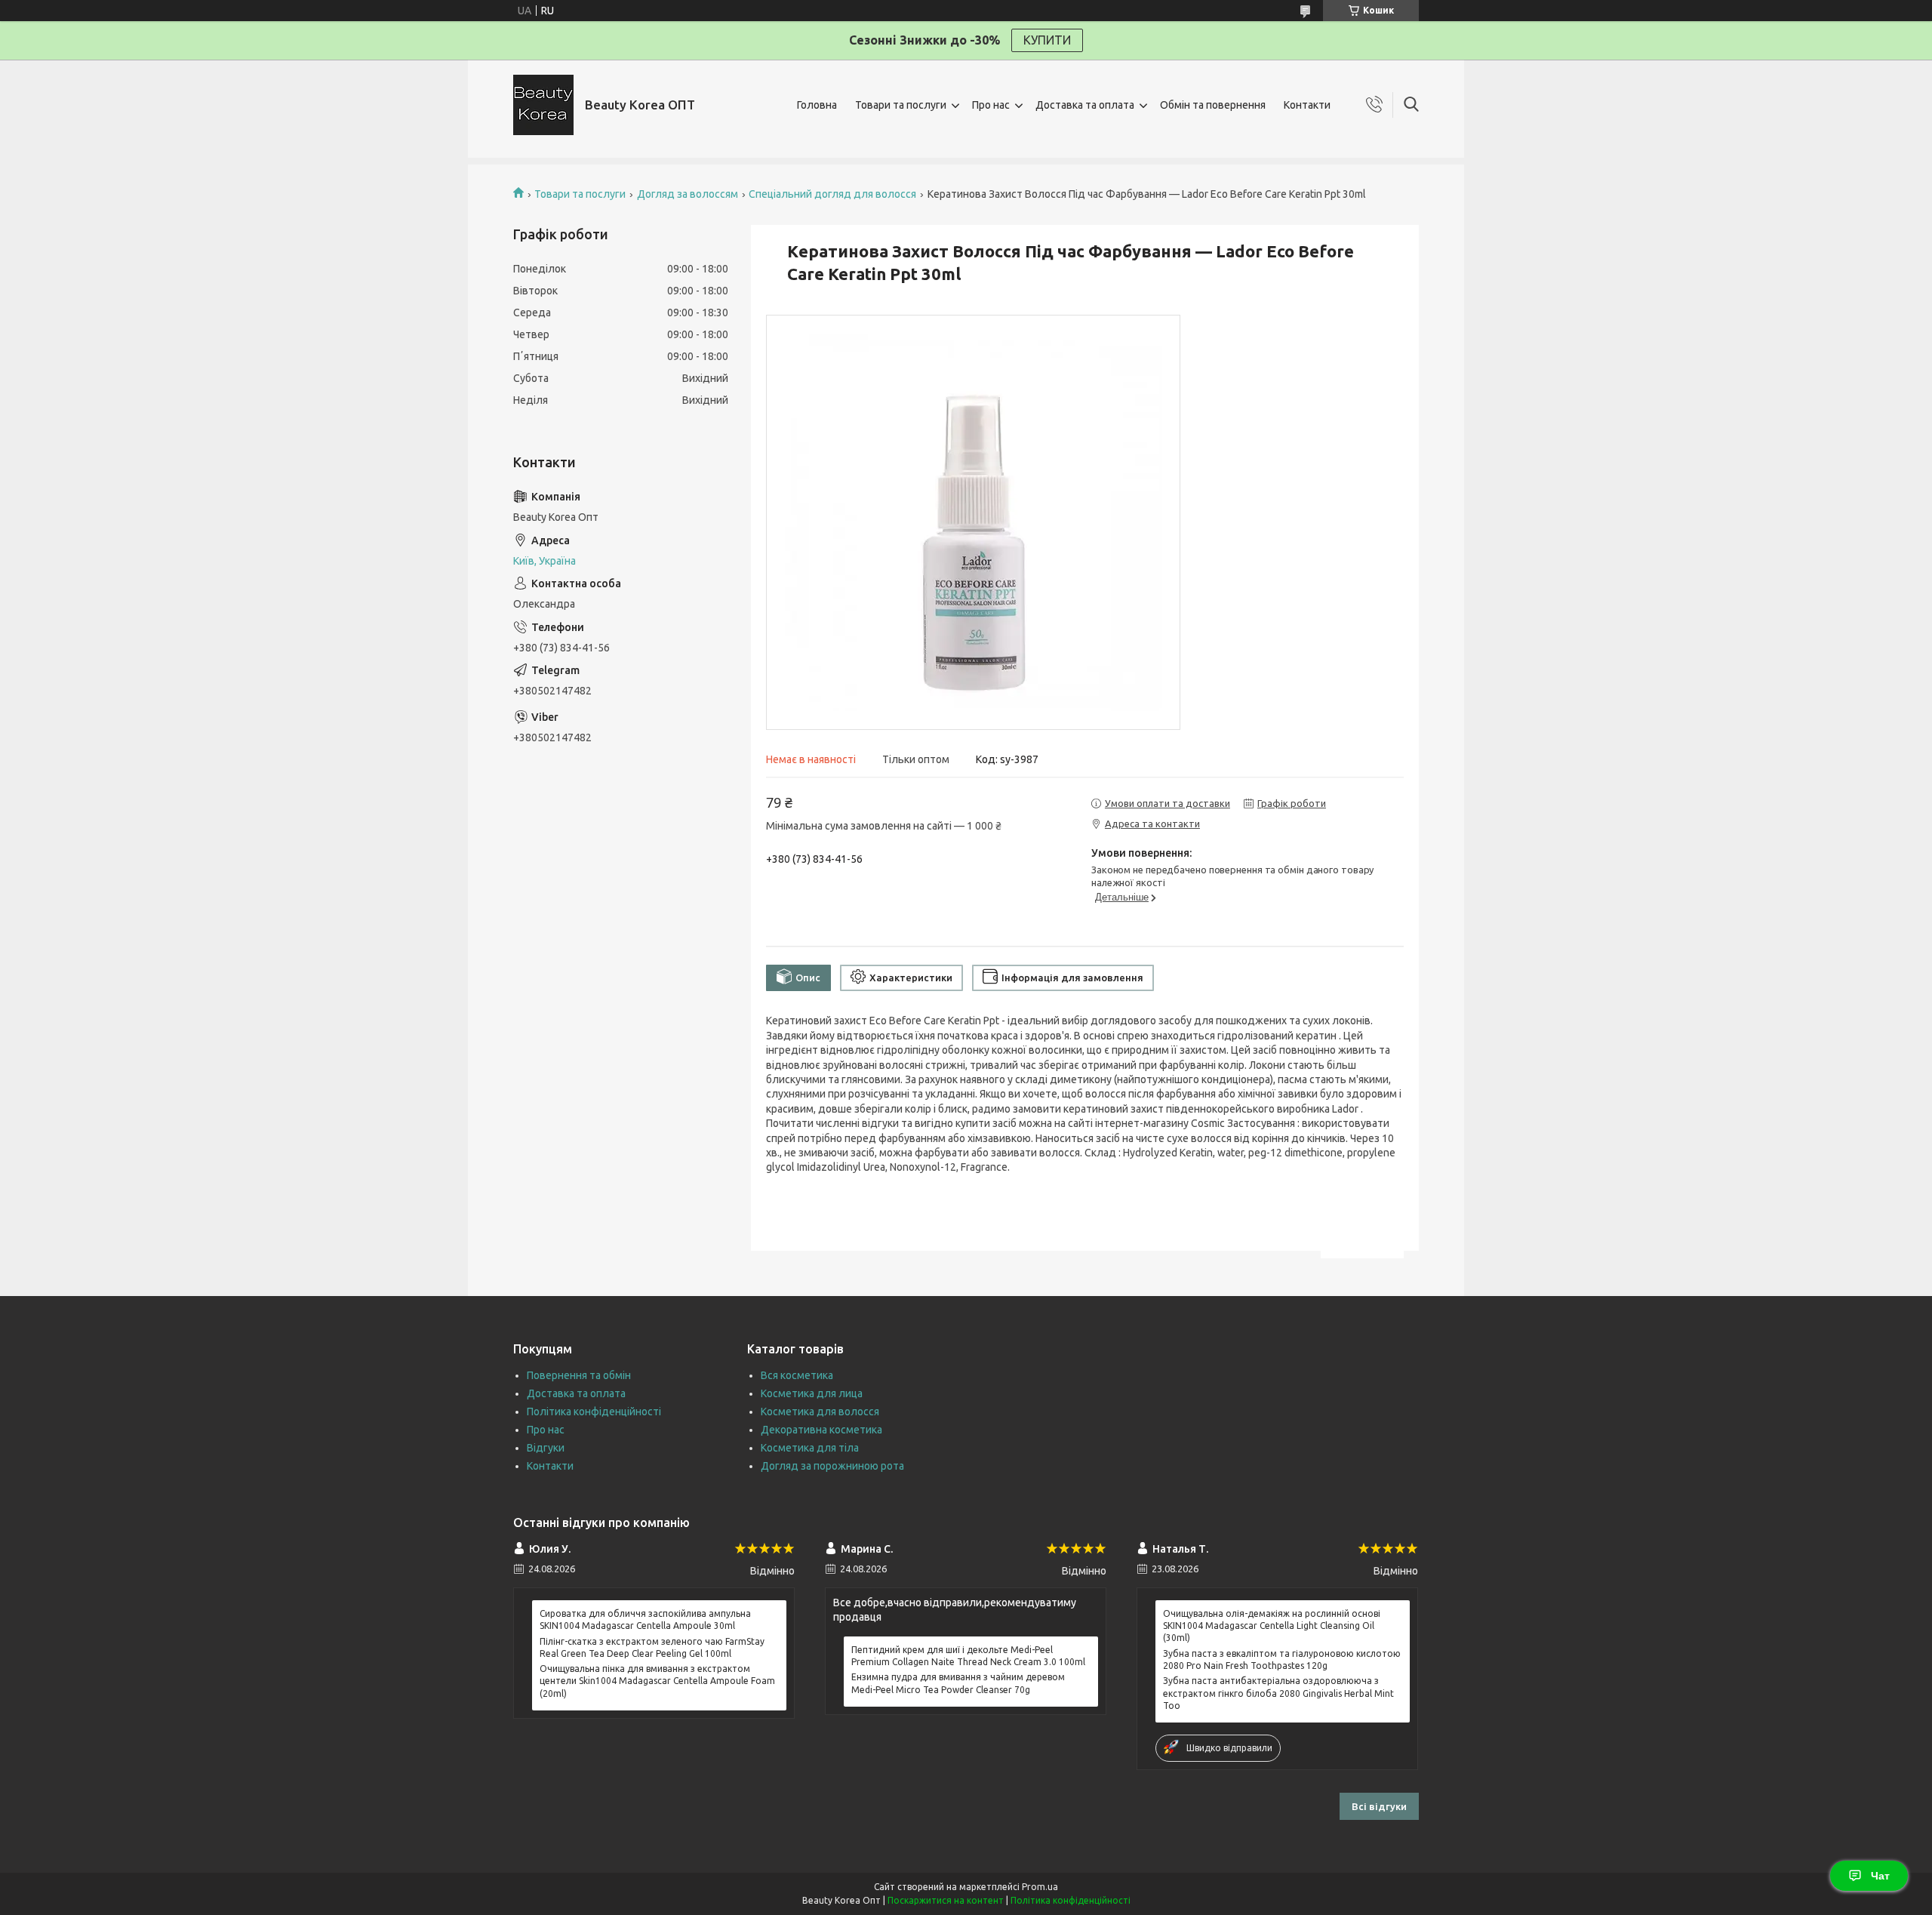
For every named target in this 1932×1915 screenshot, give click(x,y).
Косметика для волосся (820, 1412)
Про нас (991, 105)
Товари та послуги (901, 105)
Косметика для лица (812, 1393)
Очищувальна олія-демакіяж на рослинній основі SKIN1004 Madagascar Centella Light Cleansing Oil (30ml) (1272, 1626)
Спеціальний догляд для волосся (832, 194)
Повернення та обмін (579, 1375)
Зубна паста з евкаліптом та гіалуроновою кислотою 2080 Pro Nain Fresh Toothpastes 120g (1282, 1659)
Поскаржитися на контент (946, 1900)
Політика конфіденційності (594, 1412)
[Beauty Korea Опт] (543, 105)
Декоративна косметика (821, 1430)
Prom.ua (1040, 1887)
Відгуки (546, 1448)
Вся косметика (797, 1375)
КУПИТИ (1047, 40)
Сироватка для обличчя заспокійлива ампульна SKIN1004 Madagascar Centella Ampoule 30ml (645, 1619)
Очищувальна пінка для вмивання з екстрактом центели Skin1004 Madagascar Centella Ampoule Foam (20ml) (657, 1681)
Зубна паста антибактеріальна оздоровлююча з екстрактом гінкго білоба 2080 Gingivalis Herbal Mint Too (1278, 1693)
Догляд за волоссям (688, 194)
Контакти (1307, 105)
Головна (817, 105)
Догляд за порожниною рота (832, 1466)
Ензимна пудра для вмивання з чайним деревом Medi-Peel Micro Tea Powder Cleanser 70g (958, 1683)
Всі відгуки (1379, 1806)
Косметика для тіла (810, 1448)
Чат (1880, 1876)
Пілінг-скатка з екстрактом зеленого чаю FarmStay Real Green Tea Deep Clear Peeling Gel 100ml (652, 1647)
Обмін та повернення (1213, 105)
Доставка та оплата (1085, 105)
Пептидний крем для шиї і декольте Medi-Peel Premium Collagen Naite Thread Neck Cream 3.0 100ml (968, 1656)
